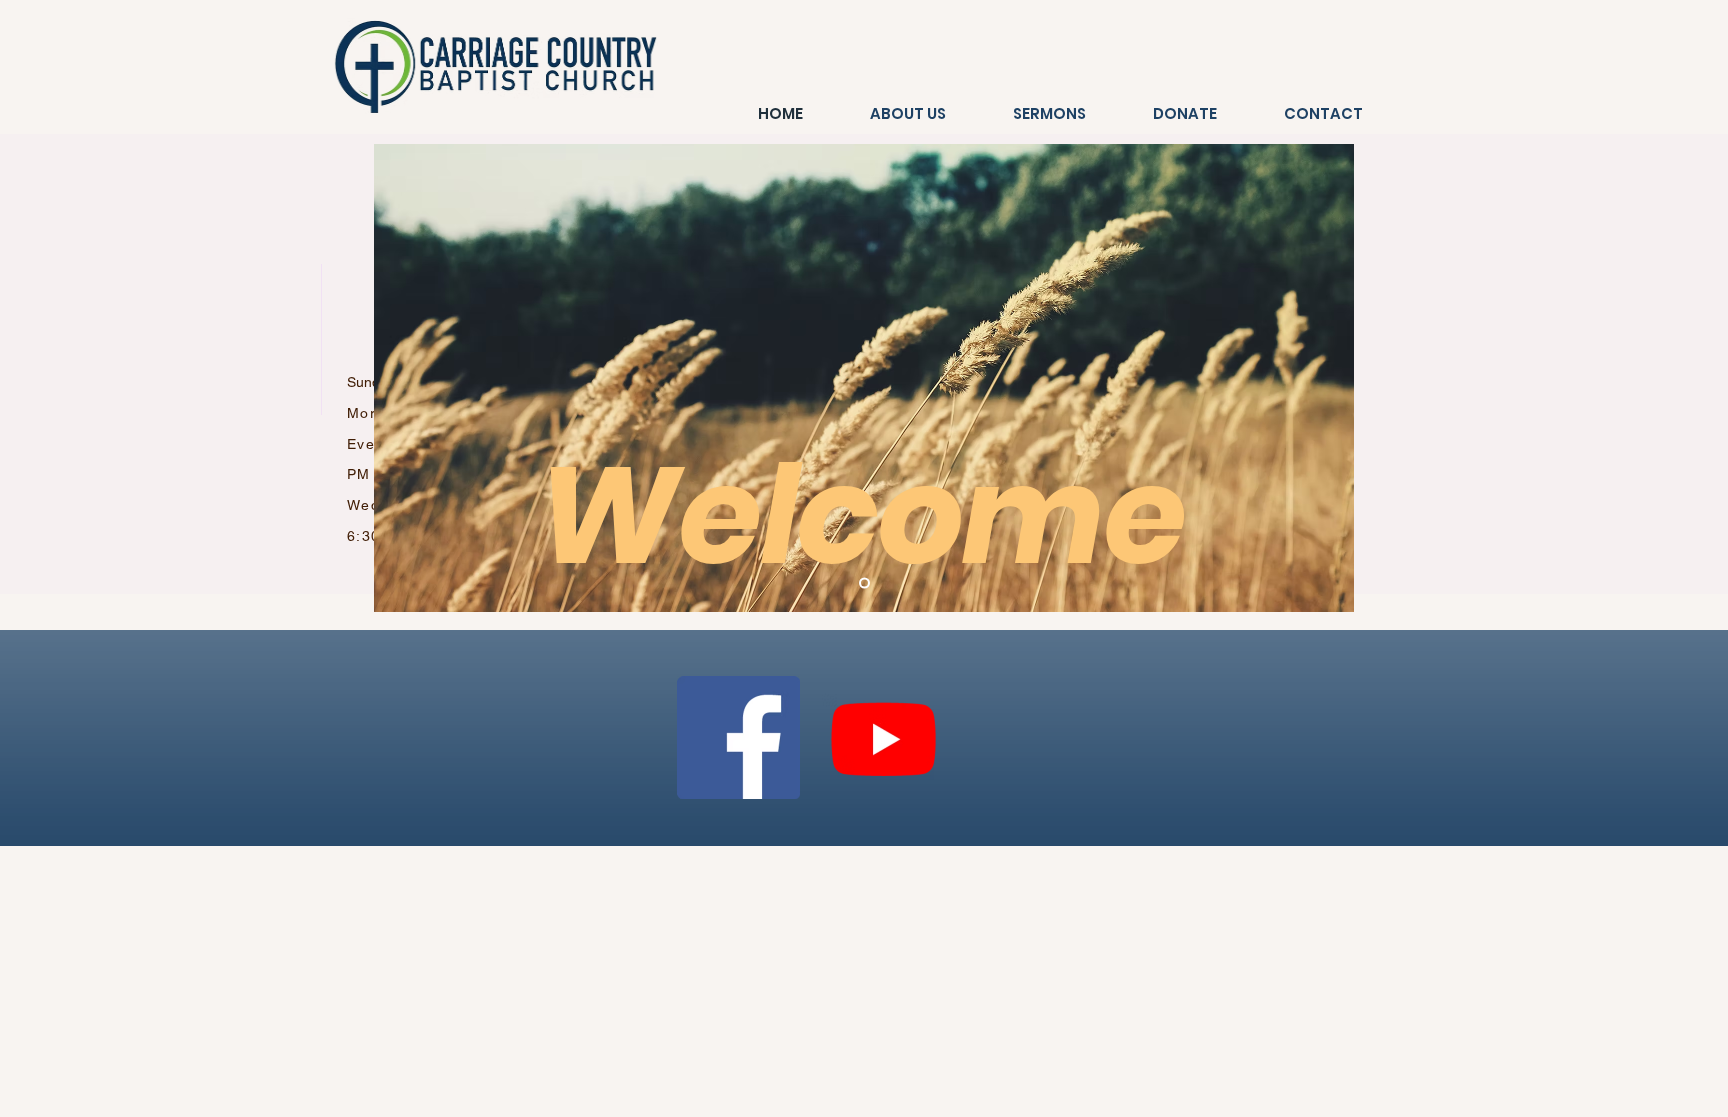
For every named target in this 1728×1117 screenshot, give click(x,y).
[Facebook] (738, 737)
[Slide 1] (864, 583)
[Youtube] (883, 737)
